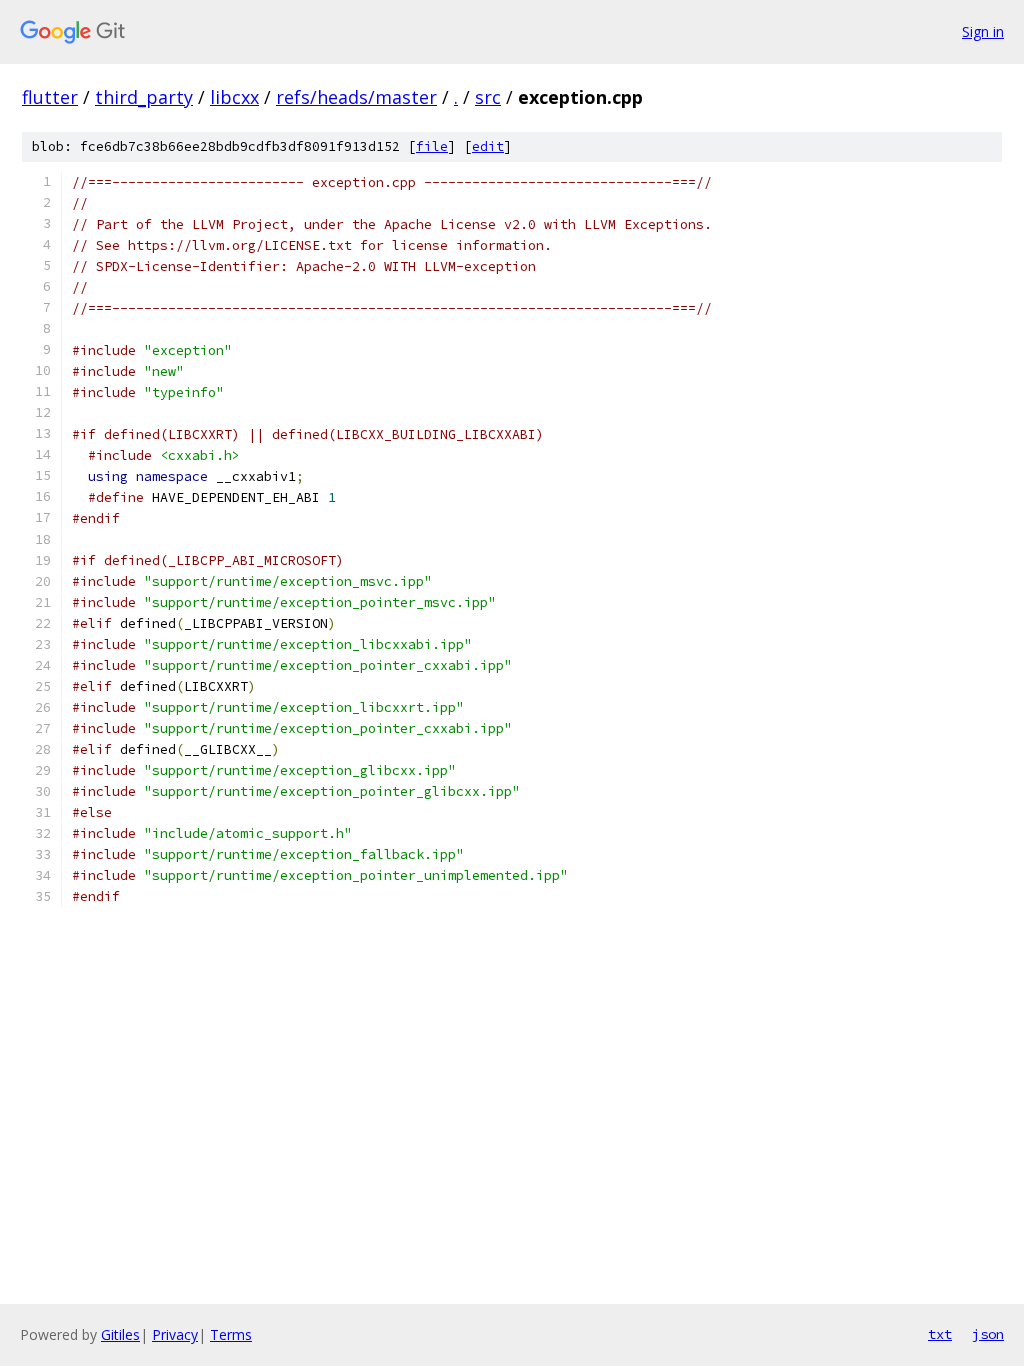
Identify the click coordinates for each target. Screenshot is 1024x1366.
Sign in (983, 31)
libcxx (234, 97)
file (432, 146)
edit (488, 146)
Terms (231, 1334)
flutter (50, 97)
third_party (144, 97)
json (988, 1334)
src (488, 97)
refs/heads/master (356, 97)
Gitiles (120, 1334)
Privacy (175, 1334)
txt (940, 1334)
